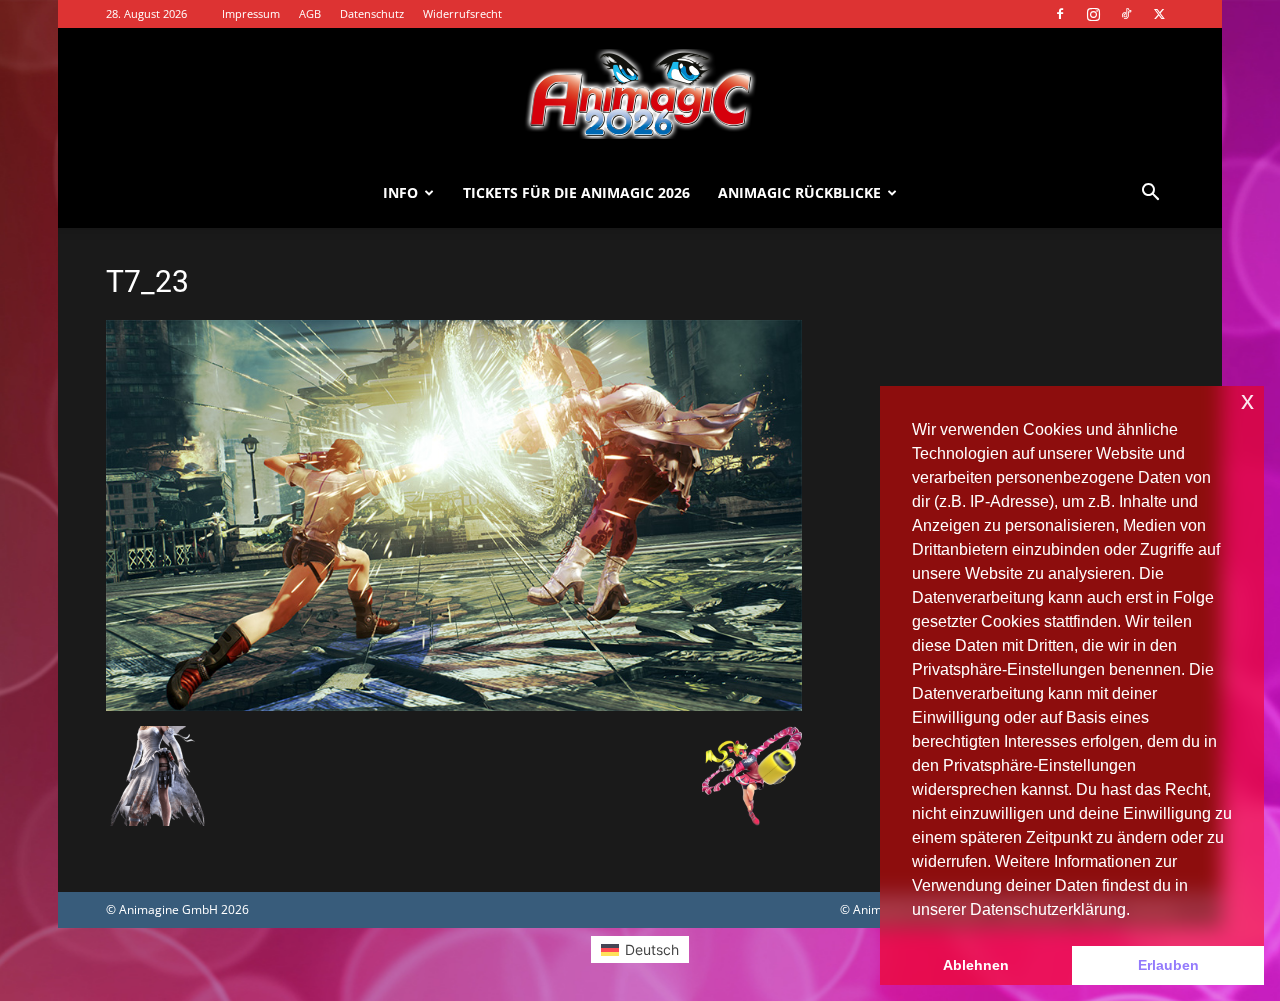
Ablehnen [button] (976, 965)
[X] (1159, 14)
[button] (1150, 194)
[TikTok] (1126, 14)
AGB (310, 13)
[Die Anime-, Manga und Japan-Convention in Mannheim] (640, 94)
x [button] (1247, 400)
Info (400, 192)
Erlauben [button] (1168, 965)
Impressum (251, 13)
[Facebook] (1060, 14)
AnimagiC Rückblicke (799, 192)
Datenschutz (372, 13)
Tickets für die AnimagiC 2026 (576, 192)
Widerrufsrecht (462, 13)
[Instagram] (1093, 14)
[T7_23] (454, 705)
